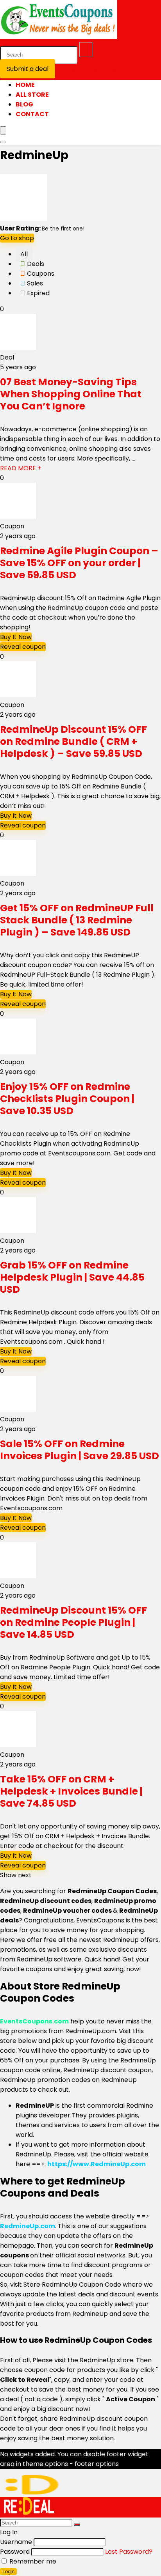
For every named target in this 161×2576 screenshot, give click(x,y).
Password (15, 2552)
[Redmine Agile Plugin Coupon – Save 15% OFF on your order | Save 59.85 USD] (18, 516)
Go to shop (17, 238)
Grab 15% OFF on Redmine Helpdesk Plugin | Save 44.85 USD (72, 1277)
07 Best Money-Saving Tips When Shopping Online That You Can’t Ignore (71, 394)
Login (8, 2572)
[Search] (86, 50)
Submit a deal (28, 69)
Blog (24, 104)
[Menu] (3, 130)
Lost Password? (129, 2552)
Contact (32, 114)
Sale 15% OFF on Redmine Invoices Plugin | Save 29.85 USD (80, 1450)
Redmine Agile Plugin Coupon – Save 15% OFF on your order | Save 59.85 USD (79, 563)
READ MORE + (21, 468)
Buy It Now (16, 637)
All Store (32, 95)
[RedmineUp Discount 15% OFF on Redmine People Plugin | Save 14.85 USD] (18, 1576)
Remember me (32, 2561)
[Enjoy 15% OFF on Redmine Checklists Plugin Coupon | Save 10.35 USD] (18, 1052)
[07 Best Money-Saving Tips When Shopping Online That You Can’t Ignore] (18, 348)
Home (25, 85)
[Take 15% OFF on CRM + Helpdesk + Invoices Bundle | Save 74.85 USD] (18, 1745)
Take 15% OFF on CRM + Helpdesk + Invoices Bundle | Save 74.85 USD (71, 1791)
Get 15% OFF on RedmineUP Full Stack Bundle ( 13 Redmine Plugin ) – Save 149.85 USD (77, 920)
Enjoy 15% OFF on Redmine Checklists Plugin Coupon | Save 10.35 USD (67, 1099)
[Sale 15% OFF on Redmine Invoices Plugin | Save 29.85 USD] (18, 1409)
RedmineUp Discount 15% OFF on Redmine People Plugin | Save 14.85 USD (73, 1622)
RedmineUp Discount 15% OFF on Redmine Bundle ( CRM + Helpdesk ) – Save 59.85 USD (73, 741)
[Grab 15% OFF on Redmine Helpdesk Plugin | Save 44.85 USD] (18, 1231)
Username (16, 2542)
